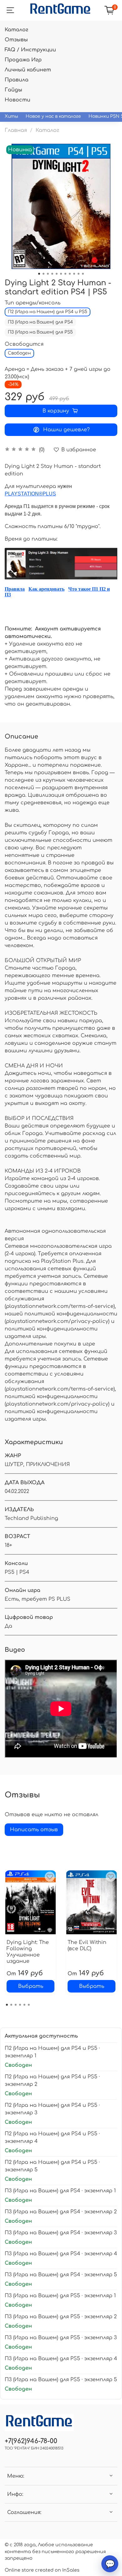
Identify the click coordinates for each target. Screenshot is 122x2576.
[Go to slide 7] (65, 274)
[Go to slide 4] (52, 274)
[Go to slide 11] (83, 274)
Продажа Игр (23, 60)
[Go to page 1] (7, 2005)
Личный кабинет (28, 70)
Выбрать (31, 1986)
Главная (16, 130)
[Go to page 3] (16, 2005)
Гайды (13, 90)
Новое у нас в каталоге (53, 116)
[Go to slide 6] (61, 274)
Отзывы (16, 40)
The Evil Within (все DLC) (87, 1946)
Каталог (16, 30)
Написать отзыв (34, 1830)
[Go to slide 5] (57, 274)
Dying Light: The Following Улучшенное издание (28, 1952)
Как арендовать (46, 589)
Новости (18, 100)
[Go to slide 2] (43, 274)
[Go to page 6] (29, 2005)
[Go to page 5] (24, 2005)
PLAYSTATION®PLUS (30, 494)
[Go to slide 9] (74, 274)
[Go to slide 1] (39, 274)
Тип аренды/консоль (33, 303)
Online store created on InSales (42, 2570)
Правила (17, 80)
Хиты (11, 116)
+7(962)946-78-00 (31, 2441)
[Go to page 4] (20, 2005)
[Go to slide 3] (48, 274)
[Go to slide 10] (79, 274)
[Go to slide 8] (70, 274)
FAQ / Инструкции (30, 50)
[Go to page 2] (11, 2005)
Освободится (24, 344)
